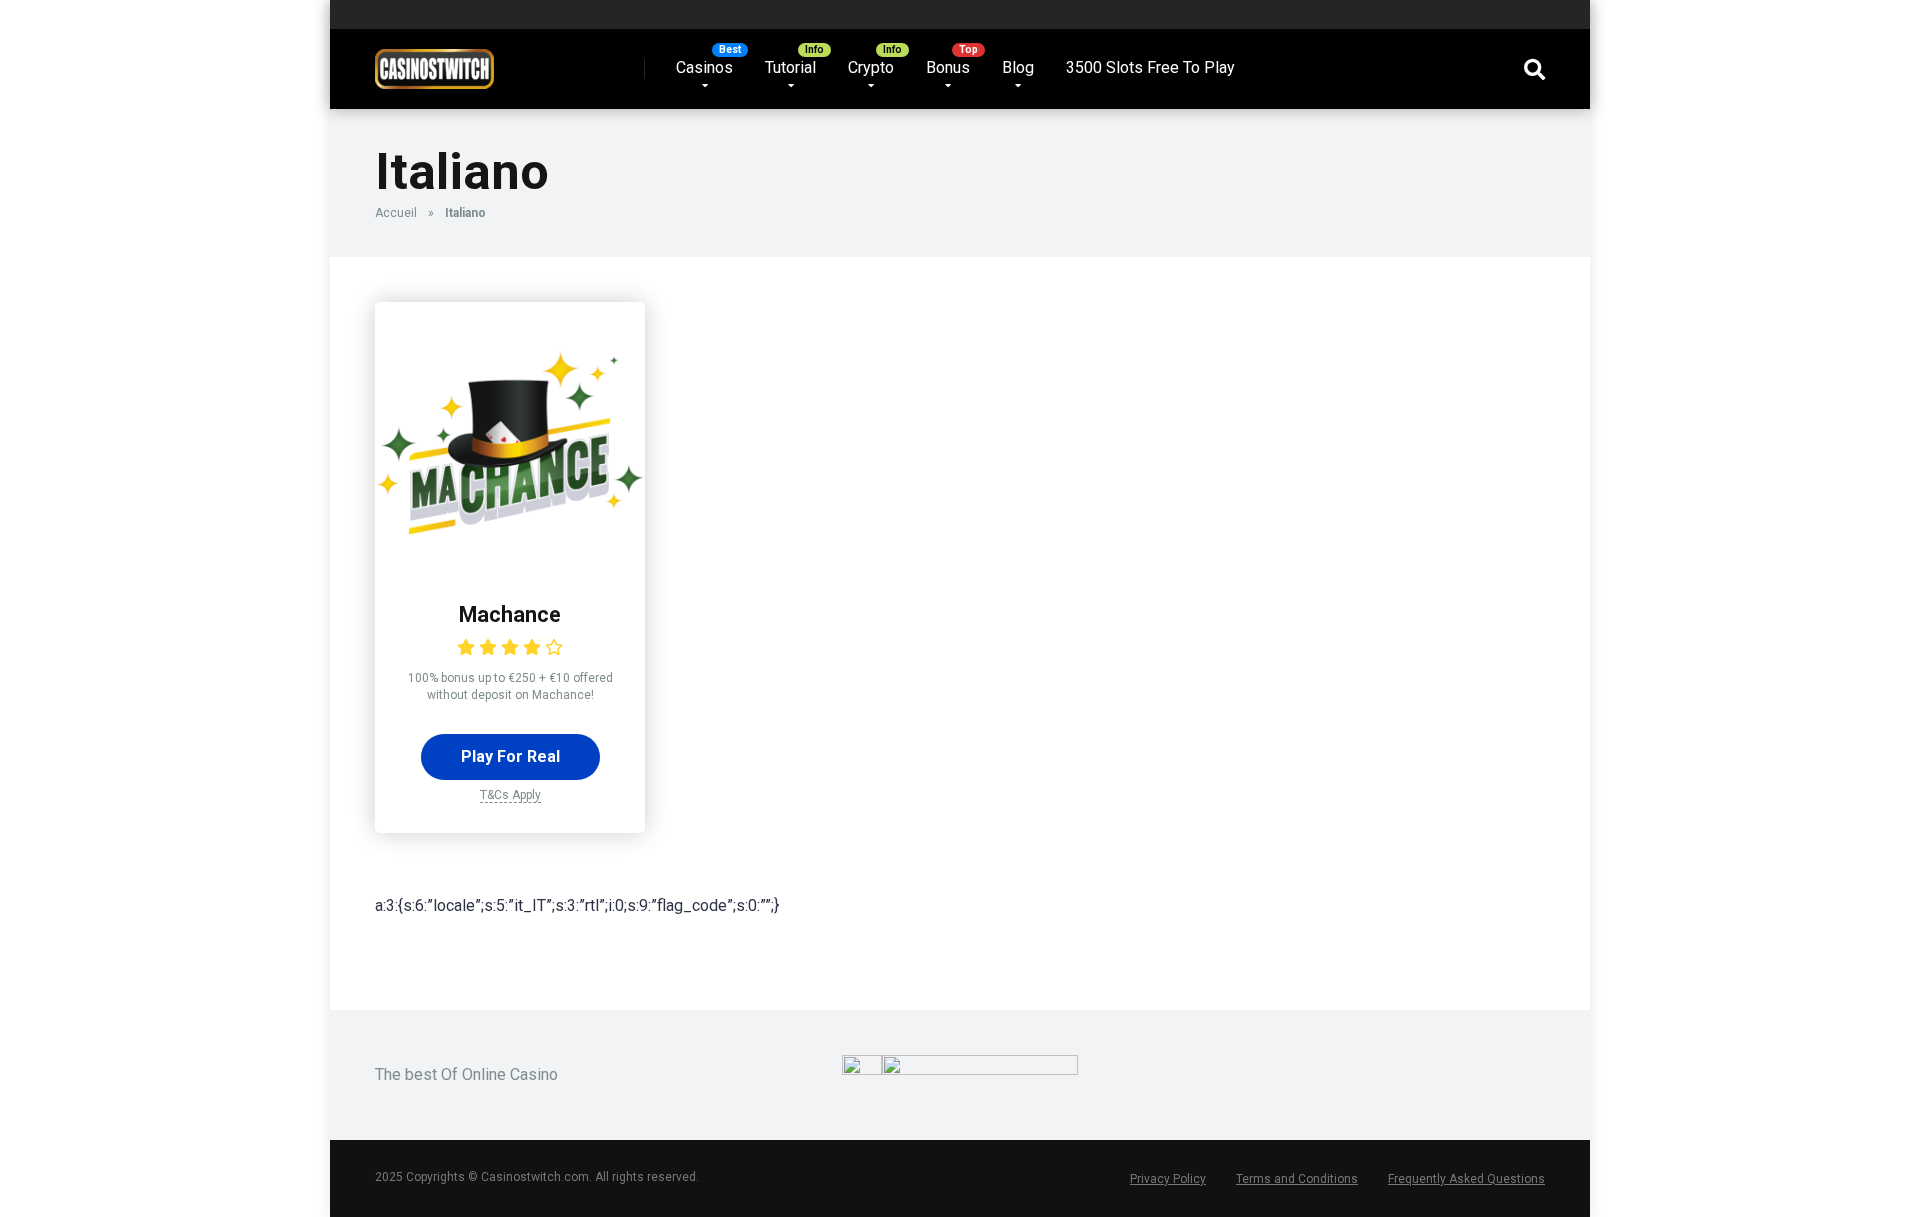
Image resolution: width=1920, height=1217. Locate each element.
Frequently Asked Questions (1466, 1179)
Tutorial (790, 67)
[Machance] (510, 566)
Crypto (871, 67)
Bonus (948, 67)
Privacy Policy (1168, 1179)
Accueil (396, 213)
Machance (510, 614)
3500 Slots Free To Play (1150, 67)
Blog (1018, 67)
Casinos (704, 67)
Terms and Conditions (1297, 1179)
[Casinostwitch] (434, 61)
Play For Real (510, 756)
